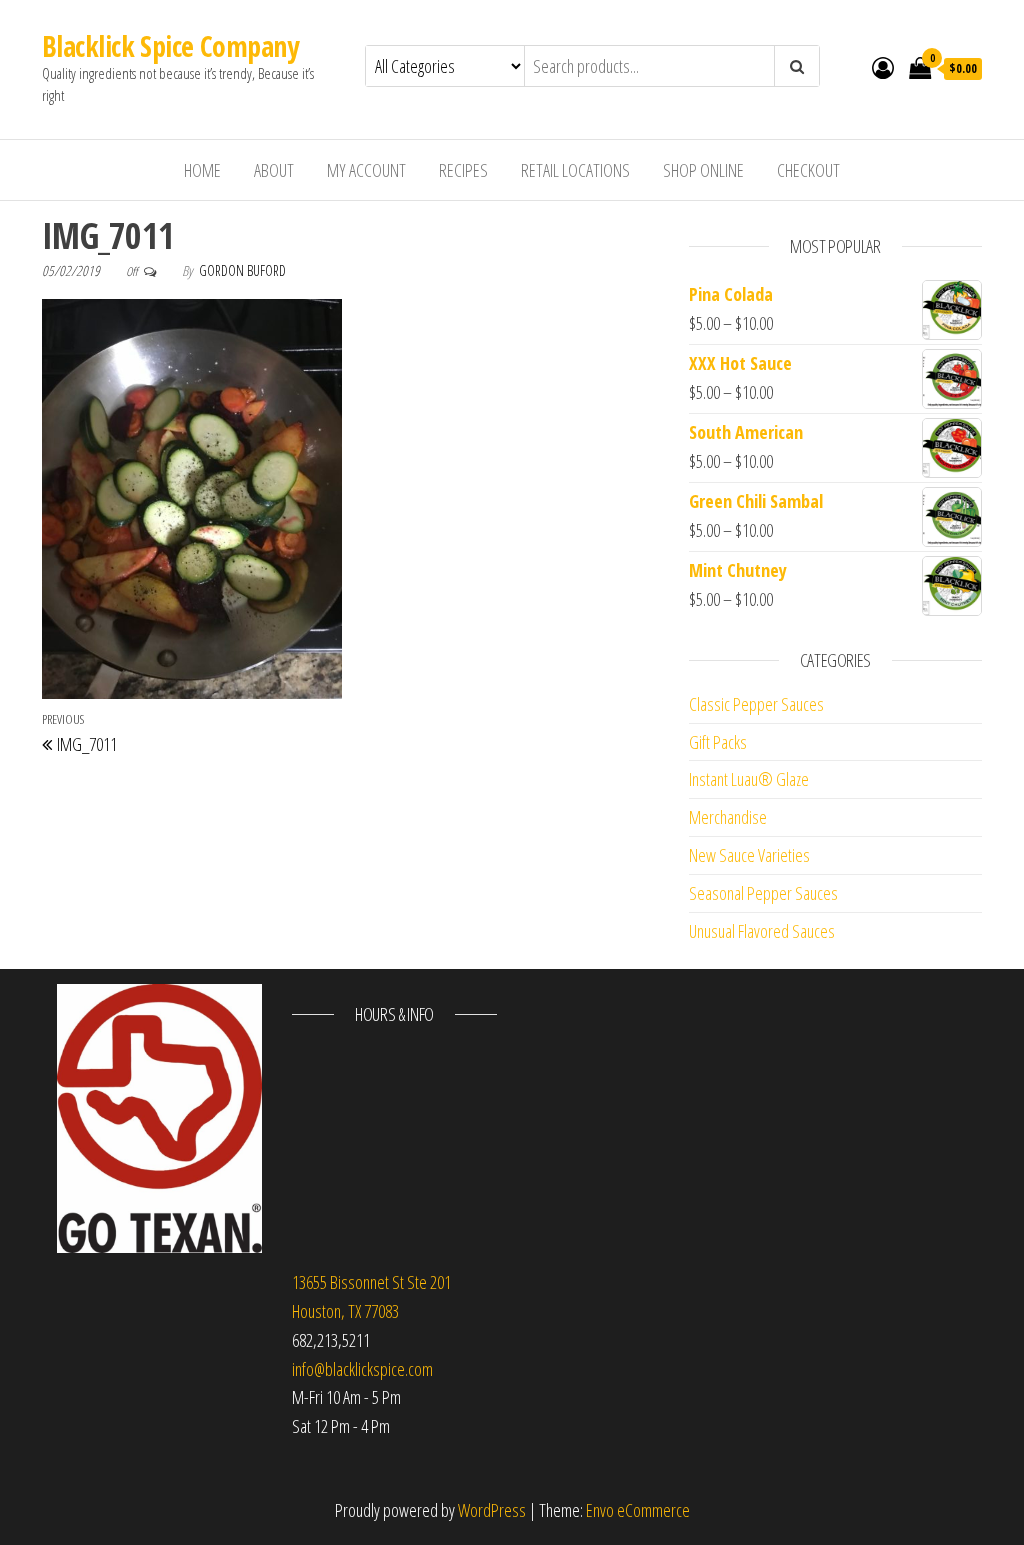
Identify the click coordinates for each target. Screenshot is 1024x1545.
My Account (366, 170)
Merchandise (728, 817)
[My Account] (883, 67)
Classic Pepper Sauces (756, 704)
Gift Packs (718, 742)
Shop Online (703, 170)
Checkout (808, 170)
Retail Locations (575, 170)
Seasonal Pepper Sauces (763, 893)
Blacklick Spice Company (170, 46)
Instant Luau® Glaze (749, 779)
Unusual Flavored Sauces (762, 931)
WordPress (492, 1510)
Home (202, 170)
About (274, 170)
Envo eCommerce (638, 1510)
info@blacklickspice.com (362, 1369)
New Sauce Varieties (749, 855)
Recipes (463, 170)
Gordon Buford (242, 270)
